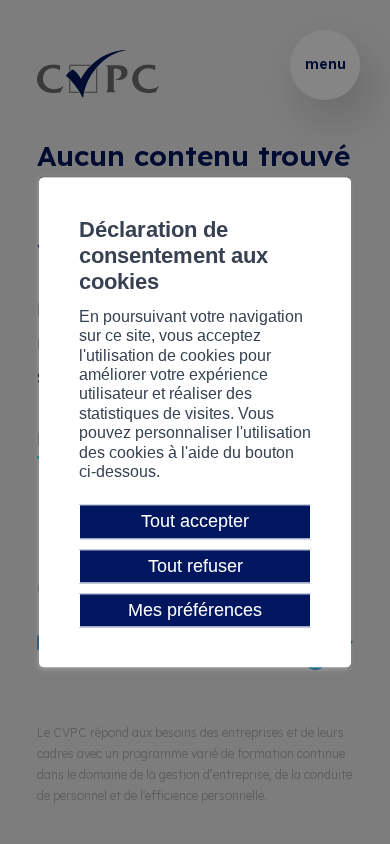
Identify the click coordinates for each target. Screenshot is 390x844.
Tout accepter (195, 522)
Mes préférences (195, 610)
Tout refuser (195, 566)
